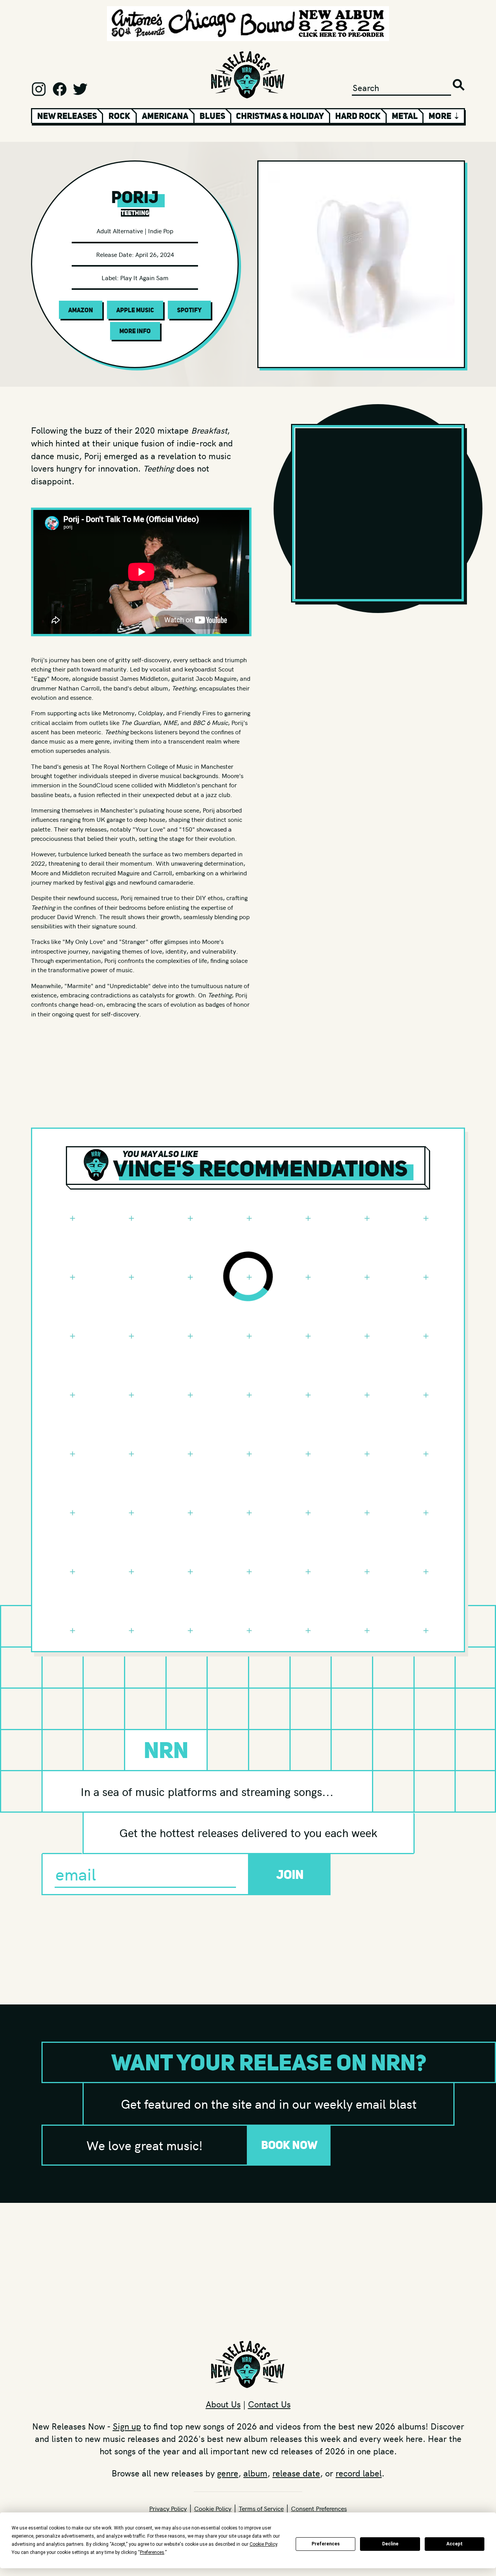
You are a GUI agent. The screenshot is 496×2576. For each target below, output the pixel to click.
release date (296, 2473)
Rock (119, 116)
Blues (212, 116)
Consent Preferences (319, 2508)
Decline (390, 2544)
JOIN (290, 1874)
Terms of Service (261, 2508)
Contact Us (269, 2404)
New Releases (67, 116)
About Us (223, 2404)
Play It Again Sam (144, 277)
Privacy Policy (168, 2508)
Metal (405, 116)
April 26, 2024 (155, 254)
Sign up (127, 2426)
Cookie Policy (213, 2508)
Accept (455, 2544)
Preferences (326, 2544)
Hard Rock (358, 116)
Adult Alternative (120, 231)
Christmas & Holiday (280, 116)
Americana (165, 116)
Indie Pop (161, 231)
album (255, 2473)
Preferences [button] (152, 2552)
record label (359, 2473)
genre (228, 2473)
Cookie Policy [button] (263, 2544)
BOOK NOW (289, 2145)
